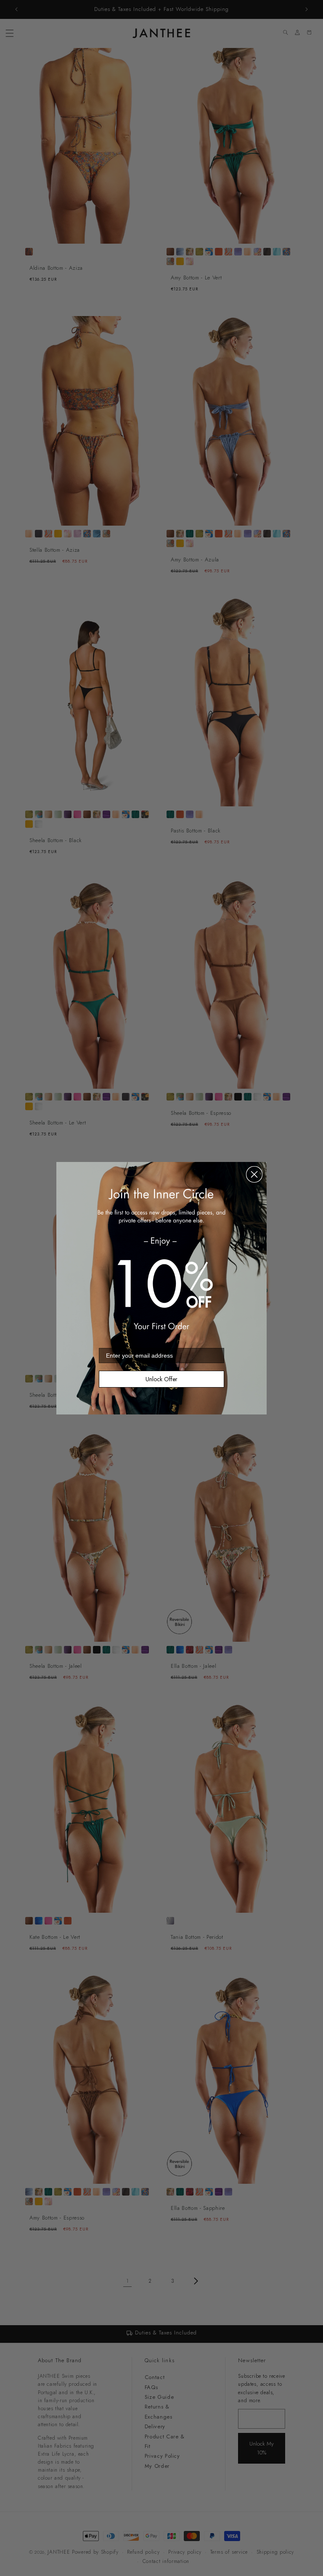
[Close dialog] (254, 1174)
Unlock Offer (161, 1379)
